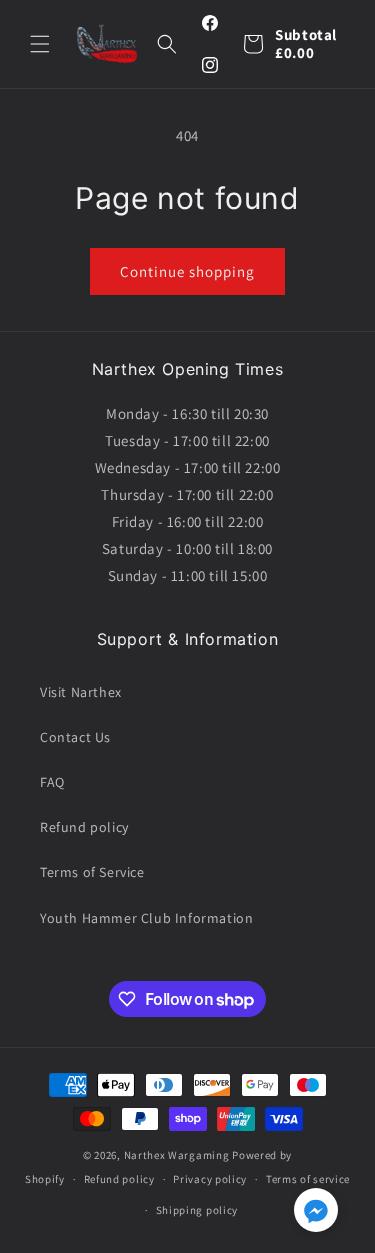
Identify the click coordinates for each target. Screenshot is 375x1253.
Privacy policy (210, 1179)
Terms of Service (92, 872)
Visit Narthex (81, 692)
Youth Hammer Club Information (146, 918)
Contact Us (75, 737)
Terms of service (308, 1179)
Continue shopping (187, 271)
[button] (40, 44)
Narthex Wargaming (177, 1155)
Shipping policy (197, 1210)
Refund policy (84, 827)
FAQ (52, 782)
